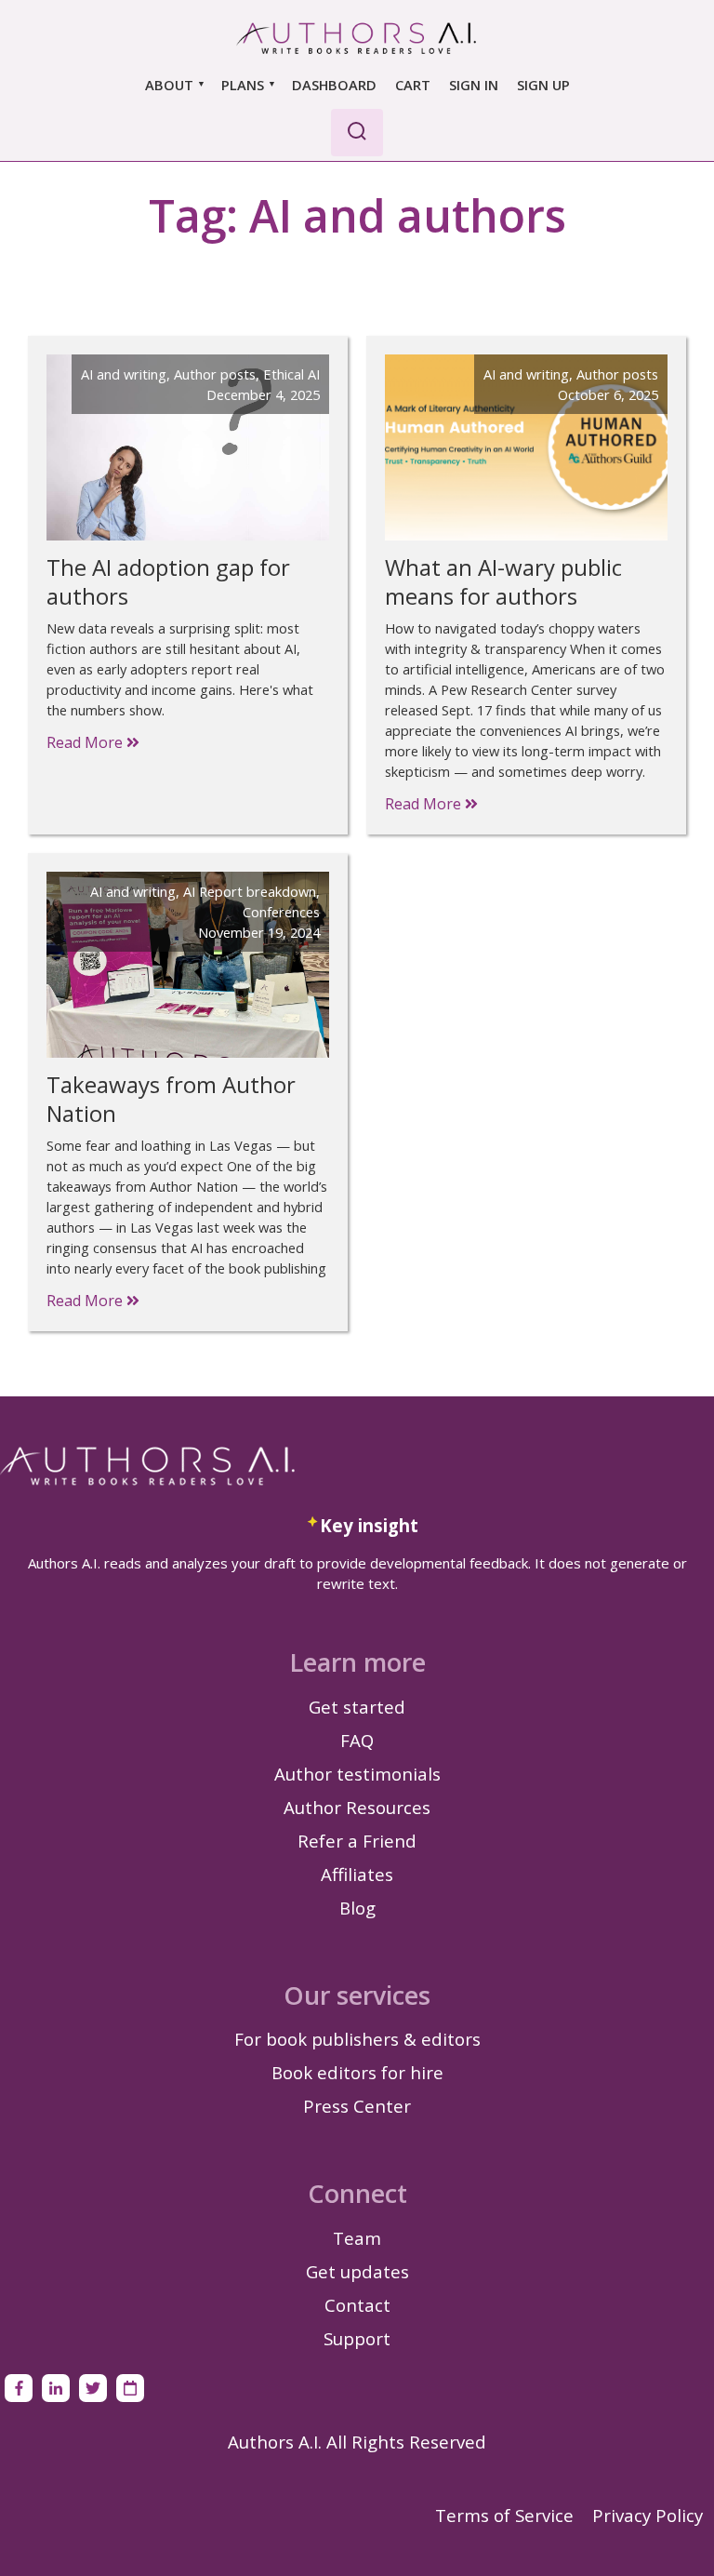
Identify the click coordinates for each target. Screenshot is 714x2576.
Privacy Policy (648, 2515)
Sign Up (543, 85)
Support (357, 2338)
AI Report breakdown (250, 891)
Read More (86, 742)
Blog (357, 1908)
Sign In (474, 85)
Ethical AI (291, 374)
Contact (357, 2305)
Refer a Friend (357, 1841)
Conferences (281, 912)
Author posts (215, 374)
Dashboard (334, 85)
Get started (357, 1707)
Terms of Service (504, 2515)
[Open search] (357, 133)
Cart (413, 85)
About (169, 85)
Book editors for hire (357, 2072)
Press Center (357, 2106)
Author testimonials (357, 1774)
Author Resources (357, 1807)
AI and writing (124, 374)
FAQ (357, 1740)
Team (357, 2238)
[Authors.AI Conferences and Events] (130, 2388)
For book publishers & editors (357, 2039)
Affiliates (357, 1874)
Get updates (357, 2271)
